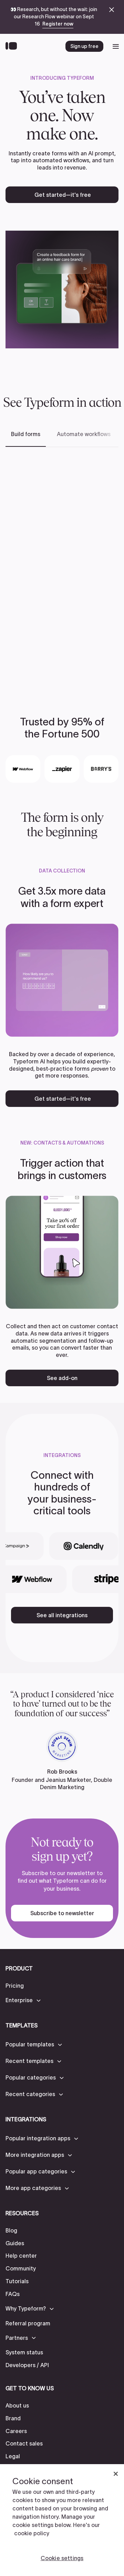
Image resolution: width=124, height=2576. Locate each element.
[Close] (116, 2474)
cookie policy (32, 2533)
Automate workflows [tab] (84, 434)
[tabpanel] (62, 571)
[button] (24, 2000)
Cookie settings (62, 2558)
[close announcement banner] (112, 10)
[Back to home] (13, 46)
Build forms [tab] (26, 434)
